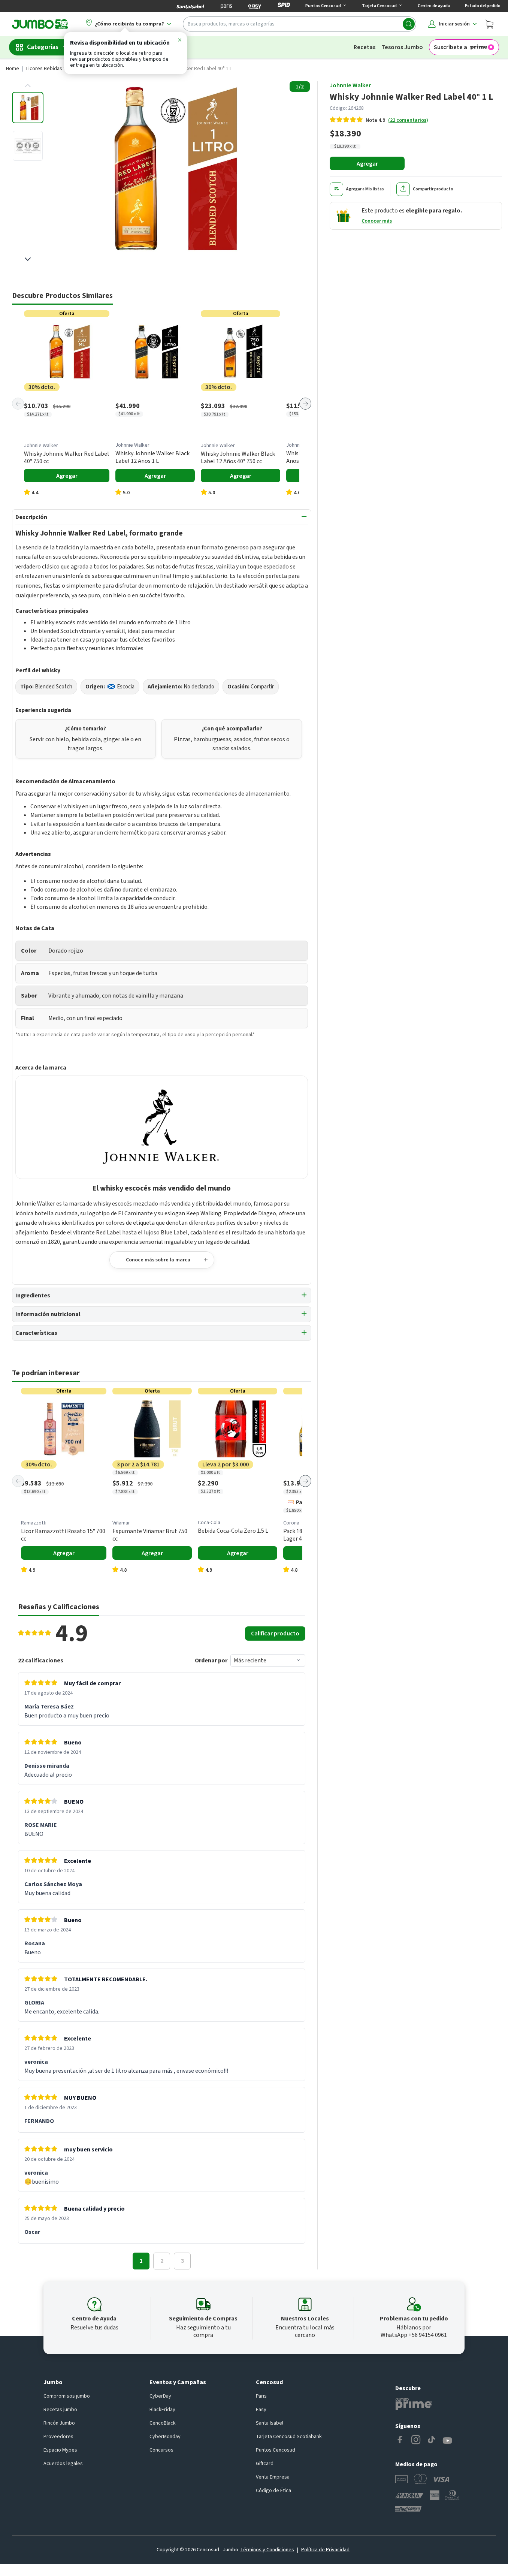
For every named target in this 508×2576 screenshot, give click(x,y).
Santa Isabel (270, 2423)
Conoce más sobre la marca (158, 1260)
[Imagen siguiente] (28, 259)
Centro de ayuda (434, 6)
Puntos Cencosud (276, 2450)
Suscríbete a (450, 47)
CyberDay (160, 2396)
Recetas (365, 47)
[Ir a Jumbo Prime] (414, 2404)
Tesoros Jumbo (402, 47)
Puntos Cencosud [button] (323, 6)
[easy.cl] (255, 6)
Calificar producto (275, 1634)
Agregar (367, 164)
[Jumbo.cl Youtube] (447, 2441)
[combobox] (300, 24)
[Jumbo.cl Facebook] (400, 2441)
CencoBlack (163, 2423)
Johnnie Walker (350, 85)
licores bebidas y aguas (54, 69)
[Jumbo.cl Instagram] (416, 2441)
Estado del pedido (483, 6)
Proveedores (58, 2437)
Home (13, 69)
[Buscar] (409, 24)
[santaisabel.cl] (190, 6)
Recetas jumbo (60, 2410)
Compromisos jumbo (67, 2396)
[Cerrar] (179, 41)
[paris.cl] (226, 6)
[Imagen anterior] (28, 86)
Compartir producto (433, 189)
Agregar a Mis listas (365, 189)
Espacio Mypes (60, 2450)
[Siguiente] (305, 404)
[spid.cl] (284, 6)
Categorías (43, 47)
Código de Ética (273, 2491)
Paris (261, 2396)
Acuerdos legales (63, 2464)
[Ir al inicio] (40, 24)
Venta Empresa (273, 2477)
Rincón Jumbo (59, 2423)
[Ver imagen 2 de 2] (28, 146)
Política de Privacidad (325, 2550)
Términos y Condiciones (267, 2550)
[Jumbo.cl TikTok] (432, 2441)
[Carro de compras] (489, 24)
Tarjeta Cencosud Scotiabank (289, 2437)
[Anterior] (18, 404)
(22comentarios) (408, 120)
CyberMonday (165, 2437)
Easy (261, 2410)
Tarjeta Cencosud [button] (379, 6)
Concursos (161, 2450)
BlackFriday (162, 2410)
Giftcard (265, 2464)
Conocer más (377, 221)
